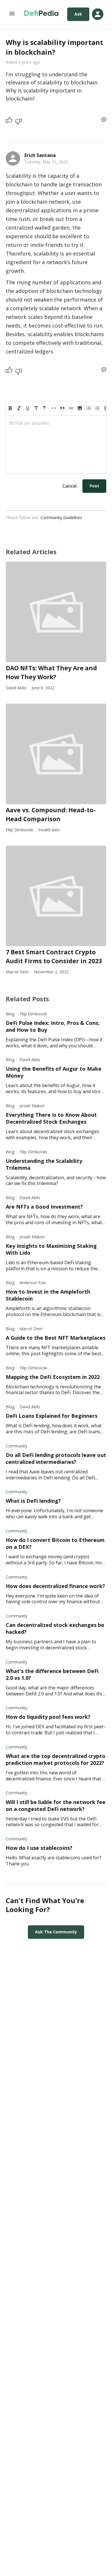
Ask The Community (56, 1932)
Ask (78, 14)
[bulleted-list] (97, 408)
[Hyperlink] (71, 408)
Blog (10, 1014)
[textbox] (56, 425)
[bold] (10, 408)
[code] (54, 408)
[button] (80, 408)
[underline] (28, 408)
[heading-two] (45, 408)
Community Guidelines (61, 517)
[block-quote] (62, 408)
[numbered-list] (89, 408)
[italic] (19, 408)
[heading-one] (36, 408)
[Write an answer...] (104, 120)
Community (17, 1446)
